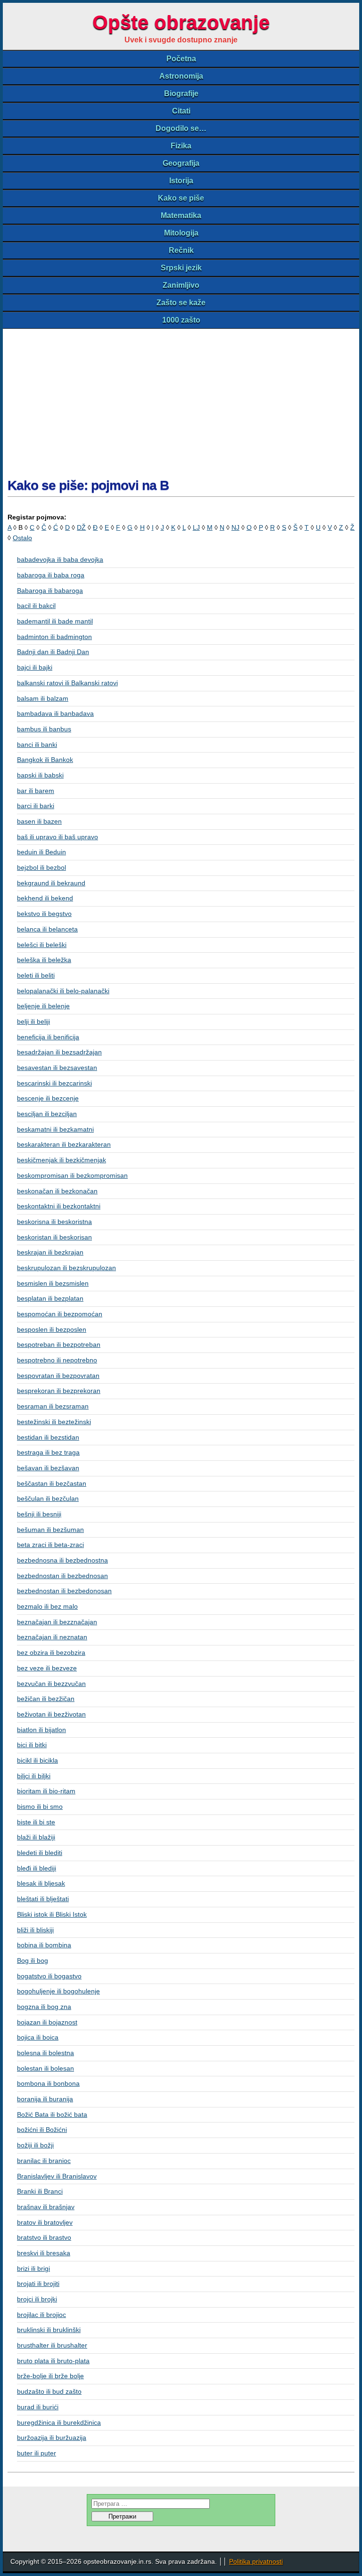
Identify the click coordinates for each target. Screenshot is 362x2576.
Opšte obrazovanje (181, 22)
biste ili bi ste (36, 1822)
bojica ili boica (38, 2037)
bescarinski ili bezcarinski (54, 1083)
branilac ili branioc (44, 2161)
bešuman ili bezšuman (50, 1530)
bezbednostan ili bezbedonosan (64, 1591)
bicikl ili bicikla (37, 1760)
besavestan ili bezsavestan (57, 1068)
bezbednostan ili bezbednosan (62, 1576)
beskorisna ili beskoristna (54, 1222)
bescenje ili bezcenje (48, 1098)
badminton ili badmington (54, 637)
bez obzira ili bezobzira (51, 1653)
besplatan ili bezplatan (50, 1298)
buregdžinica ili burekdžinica (59, 2422)
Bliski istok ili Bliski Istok (52, 1914)
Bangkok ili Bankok (45, 760)
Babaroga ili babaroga (50, 591)
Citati (181, 111)
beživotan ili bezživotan (51, 1714)
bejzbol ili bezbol (41, 867)
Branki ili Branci (40, 2191)
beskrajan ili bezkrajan (50, 1252)
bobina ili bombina (44, 1945)
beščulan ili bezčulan (48, 1499)
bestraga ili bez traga (48, 1452)
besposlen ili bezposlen (52, 1329)
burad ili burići (38, 2407)
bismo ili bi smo (40, 1806)
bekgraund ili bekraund (51, 883)
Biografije (181, 93)
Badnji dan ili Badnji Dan (53, 652)
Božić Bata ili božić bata (52, 2114)
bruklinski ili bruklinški (49, 2330)
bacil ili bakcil (36, 606)
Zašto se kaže (181, 303)
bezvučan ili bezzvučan (51, 1684)
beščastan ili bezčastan (52, 1483)
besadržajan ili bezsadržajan (59, 1052)
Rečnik (181, 250)
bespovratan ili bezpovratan (58, 1376)
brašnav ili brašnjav (46, 2207)
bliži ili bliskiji (35, 1930)
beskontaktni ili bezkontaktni (59, 1206)
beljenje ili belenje (43, 1006)
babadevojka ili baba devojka (60, 559)
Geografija (181, 163)
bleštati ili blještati (43, 1899)
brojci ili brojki (37, 2299)
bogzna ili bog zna (44, 2007)
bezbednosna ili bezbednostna (62, 1560)
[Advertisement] (181, 399)
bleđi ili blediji (37, 1868)
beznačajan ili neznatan (52, 1637)
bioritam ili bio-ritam (46, 1791)
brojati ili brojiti (38, 2284)
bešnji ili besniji (39, 1514)
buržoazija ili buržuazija (52, 2438)
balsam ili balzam (43, 698)
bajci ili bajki (35, 667)
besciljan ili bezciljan (47, 1114)
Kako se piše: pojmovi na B (88, 485)
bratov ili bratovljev (45, 2222)
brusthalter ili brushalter (52, 2345)
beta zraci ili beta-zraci (50, 1545)
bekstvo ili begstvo (44, 914)
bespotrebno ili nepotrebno (57, 1360)
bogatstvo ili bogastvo (49, 1976)
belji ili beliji (33, 1021)
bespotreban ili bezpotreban (59, 1345)
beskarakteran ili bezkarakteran (64, 1144)
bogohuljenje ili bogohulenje (58, 1991)
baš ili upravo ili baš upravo (58, 837)
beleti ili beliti (36, 975)
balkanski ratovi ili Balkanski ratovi (67, 683)
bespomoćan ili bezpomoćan (60, 1314)
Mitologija (181, 233)
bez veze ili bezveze (47, 1668)
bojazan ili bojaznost (47, 2022)
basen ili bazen (39, 821)
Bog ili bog (33, 1960)
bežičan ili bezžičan (46, 1699)
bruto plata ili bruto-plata (53, 2361)
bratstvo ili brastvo (44, 2237)
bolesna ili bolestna (45, 2053)
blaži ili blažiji (36, 1837)
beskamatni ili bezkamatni (55, 1129)
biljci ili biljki (34, 1776)
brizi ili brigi (33, 2268)
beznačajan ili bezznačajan (57, 1622)
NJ (235, 527)
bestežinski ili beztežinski (54, 1422)
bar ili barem (36, 791)
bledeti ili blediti (40, 1853)
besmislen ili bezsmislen (53, 1283)
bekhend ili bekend (45, 898)
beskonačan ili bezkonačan (57, 1191)
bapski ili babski (40, 775)
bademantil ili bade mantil (55, 621)
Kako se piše (181, 198)
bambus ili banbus (44, 729)
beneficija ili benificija (48, 1037)
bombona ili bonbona (48, 2083)
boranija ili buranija (45, 2099)
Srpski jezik (181, 268)
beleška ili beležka (44, 960)
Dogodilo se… (181, 128)
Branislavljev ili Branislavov (57, 2176)
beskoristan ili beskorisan (54, 1237)
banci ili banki (37, 745)
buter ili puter (37, 2453)
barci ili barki (36, 806)
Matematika (181, 215)
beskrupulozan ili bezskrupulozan (66, 1268)
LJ (196, 527)
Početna (181, 59)
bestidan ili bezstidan (48, 1437)
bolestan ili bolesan (45, 2068)
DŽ (81, 527)
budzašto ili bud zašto (49, 2391)
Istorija (181, 181)
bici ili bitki (32, 1745)
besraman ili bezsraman (53, 1406)
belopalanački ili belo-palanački (63, 991)
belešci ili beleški (42, 945)
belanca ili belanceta (47, 929)
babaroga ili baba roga (51, 575)
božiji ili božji (35, 2145)
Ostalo (22, 538)
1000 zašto (181, 320)
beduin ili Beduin (41, 852)
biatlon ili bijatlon (41, 1730)
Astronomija (181, 76)
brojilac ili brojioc (41, 2315)
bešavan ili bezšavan (48, 1468)
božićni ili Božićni (42, 2130)
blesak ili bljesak (41, 1883)
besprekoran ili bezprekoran (59, 1391)
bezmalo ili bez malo (47, 1606)
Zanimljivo (181, 285)
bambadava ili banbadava (55, 713)
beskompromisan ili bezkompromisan (72, 1175)
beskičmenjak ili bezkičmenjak (62, 1160)
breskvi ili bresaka (44, 2253)
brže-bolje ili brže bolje (50, 2376)
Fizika (181, 146)
